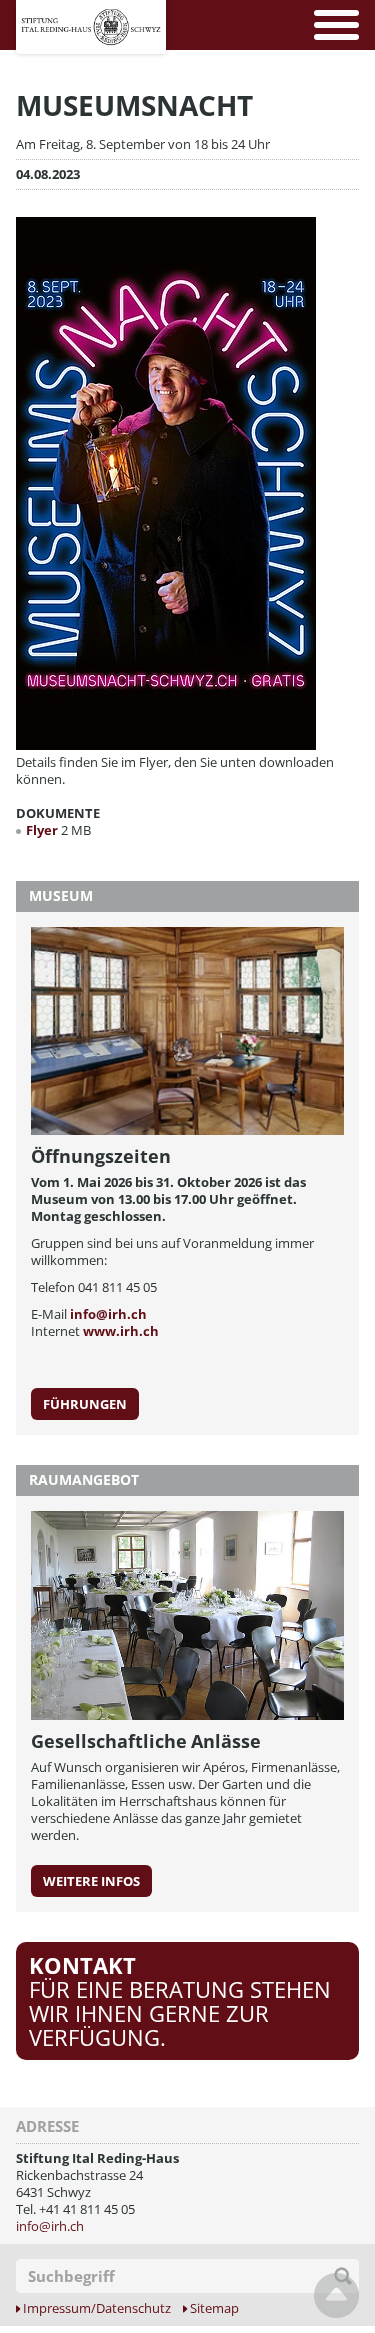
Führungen (85, 1404)
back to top (336, 2295)
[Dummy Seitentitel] (91, 11)
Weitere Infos (91, 1881)
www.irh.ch (121, 1331)
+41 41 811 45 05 (87, 2209)
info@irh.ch (108, 1314)
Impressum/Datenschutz (97, 2308)
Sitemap (214, 2308)
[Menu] (336, 25)
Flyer (43, 830)
